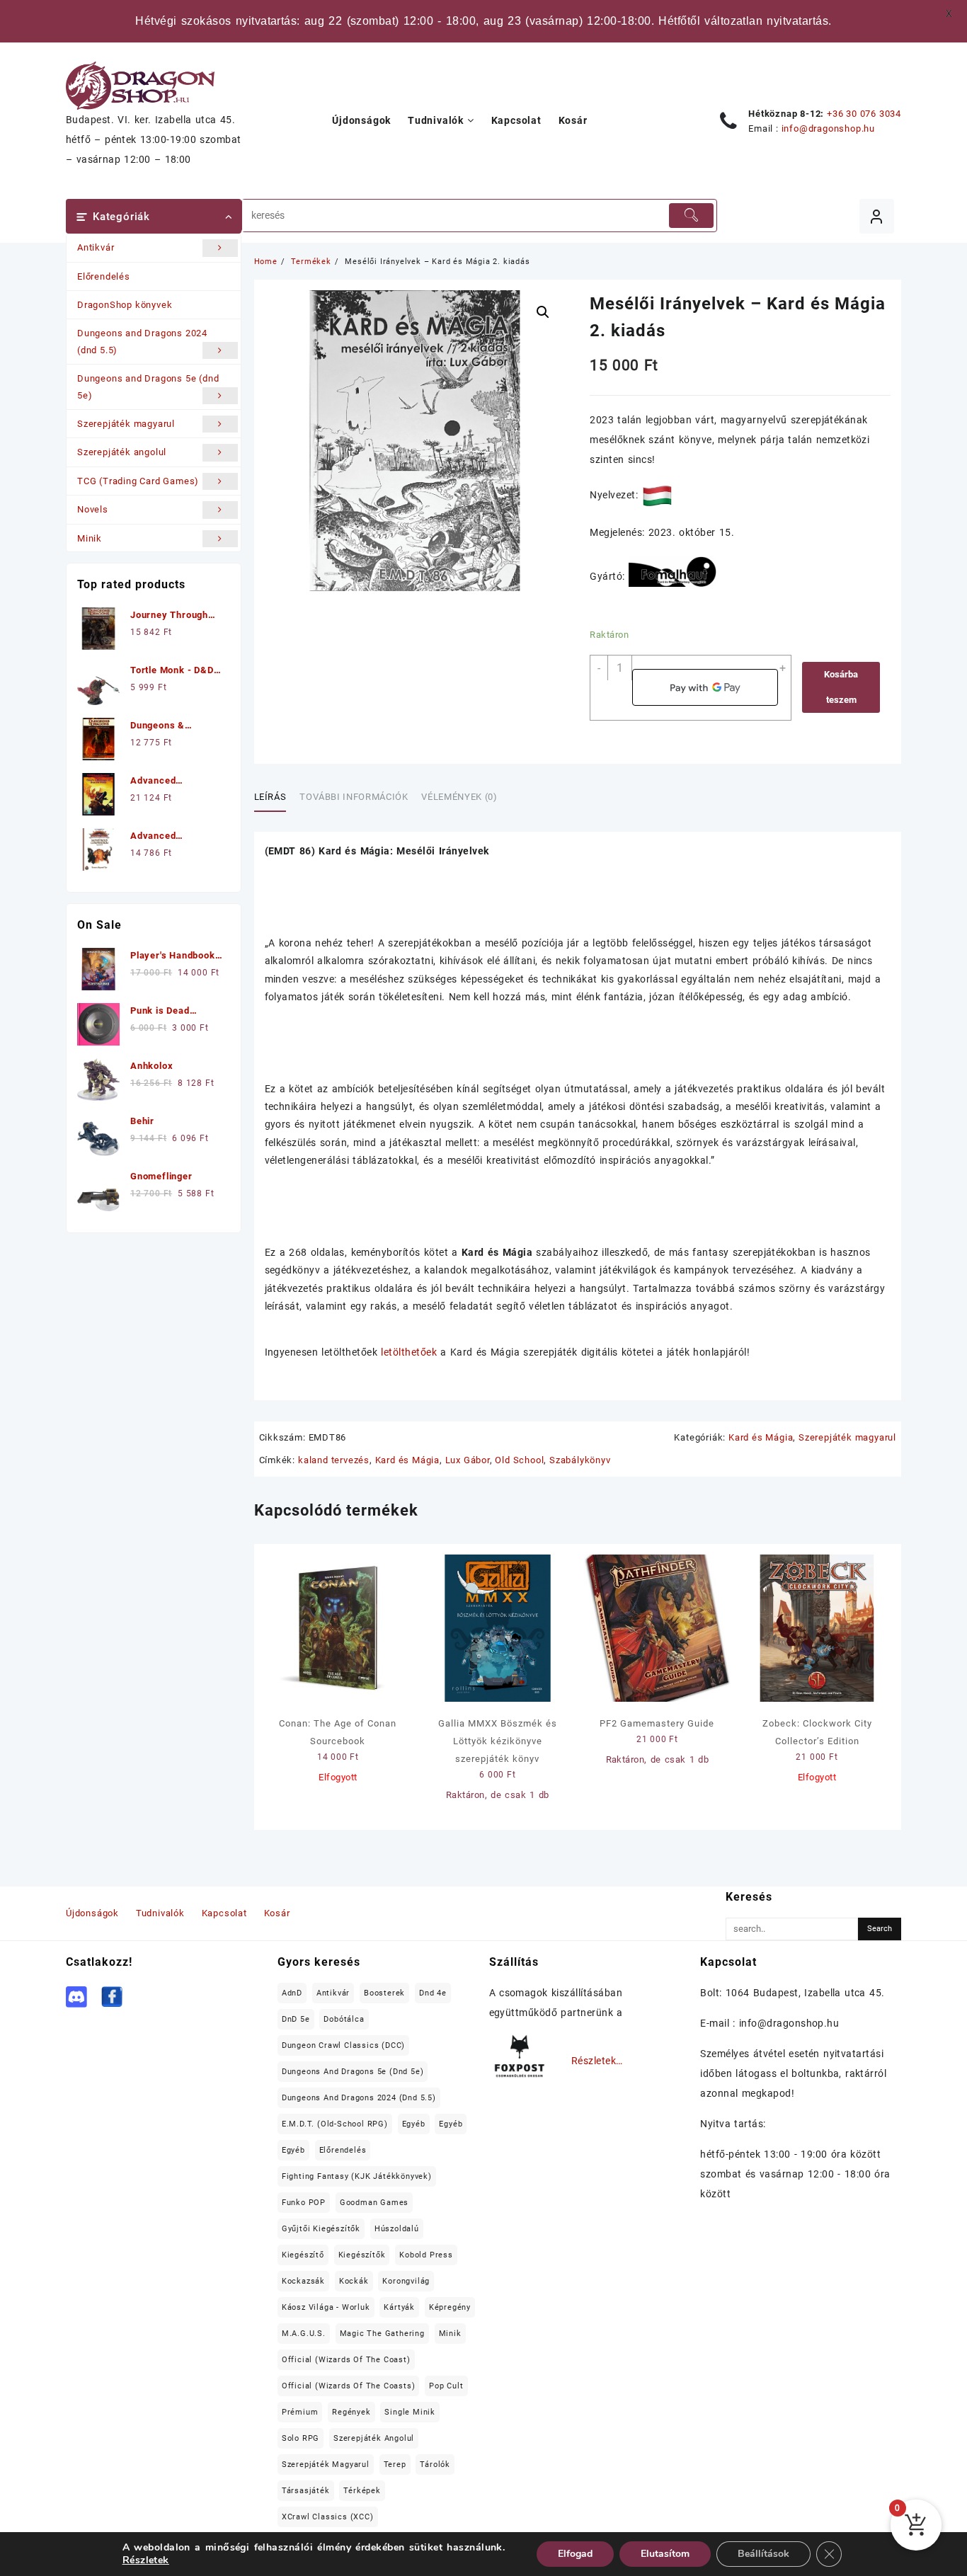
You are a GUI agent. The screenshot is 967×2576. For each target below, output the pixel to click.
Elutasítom (665, 2554)
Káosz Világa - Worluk (326, 2307)
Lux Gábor (468, 1460)
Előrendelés (104, 276)
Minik (90, 538)
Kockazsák (303, 2281)
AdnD (292, 1993)
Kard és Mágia (761, 1437)
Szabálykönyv (580, 1460)
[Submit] (691, 216)
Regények (351, 2412)
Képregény (450, 2307)
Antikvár (96, 247)
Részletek (146, 2560)
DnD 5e (296, 2019)
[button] (543, 312)
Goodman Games (374, 2203)
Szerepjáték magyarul (126, 424)
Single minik (410, 2412)
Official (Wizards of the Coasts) (349, 2386)
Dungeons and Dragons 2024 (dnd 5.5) (142, 341)
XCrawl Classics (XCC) (328, 2517)
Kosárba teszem (841, 687)
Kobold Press (426, 2255)
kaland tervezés (334, 1460)
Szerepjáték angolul (122, 452)
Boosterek (384, 1993)
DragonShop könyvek (125, 305)
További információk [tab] (354, 797)
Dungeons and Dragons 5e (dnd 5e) (148, 387)
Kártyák (399, 2307)
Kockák (354, 2281)
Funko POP (304, 2203)
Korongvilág (406, 2281)
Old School (519, 1460)
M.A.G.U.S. (304, 2334)
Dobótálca (344, 2019)
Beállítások (763, 2554)
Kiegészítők (362, 2255)
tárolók (435, 2465)
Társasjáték (306, 2491)
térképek (362, 2491)
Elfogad (575, 2554)
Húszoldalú (397, 2229)
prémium (300, 2412)
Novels (93, 509)
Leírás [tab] (270, 797)
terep (395, 2465)
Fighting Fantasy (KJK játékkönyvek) (357, 2176)
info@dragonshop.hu (828, 128)
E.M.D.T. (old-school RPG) (335, 2124)
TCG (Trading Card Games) (138, 481)
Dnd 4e (433, 1993)
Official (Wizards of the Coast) (346, 2360)
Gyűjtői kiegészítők (321, 2229)
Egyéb (414, 2124)
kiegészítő (303, 2255)
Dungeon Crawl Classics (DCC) (343, 2045)
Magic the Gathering (382, 2334)
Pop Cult (446, 2386)
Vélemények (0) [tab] (459, 797)
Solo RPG (301, 2438)
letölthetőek (409, 1352)
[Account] (877, 216)
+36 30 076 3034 (864, 114)
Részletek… (597, 2061)
